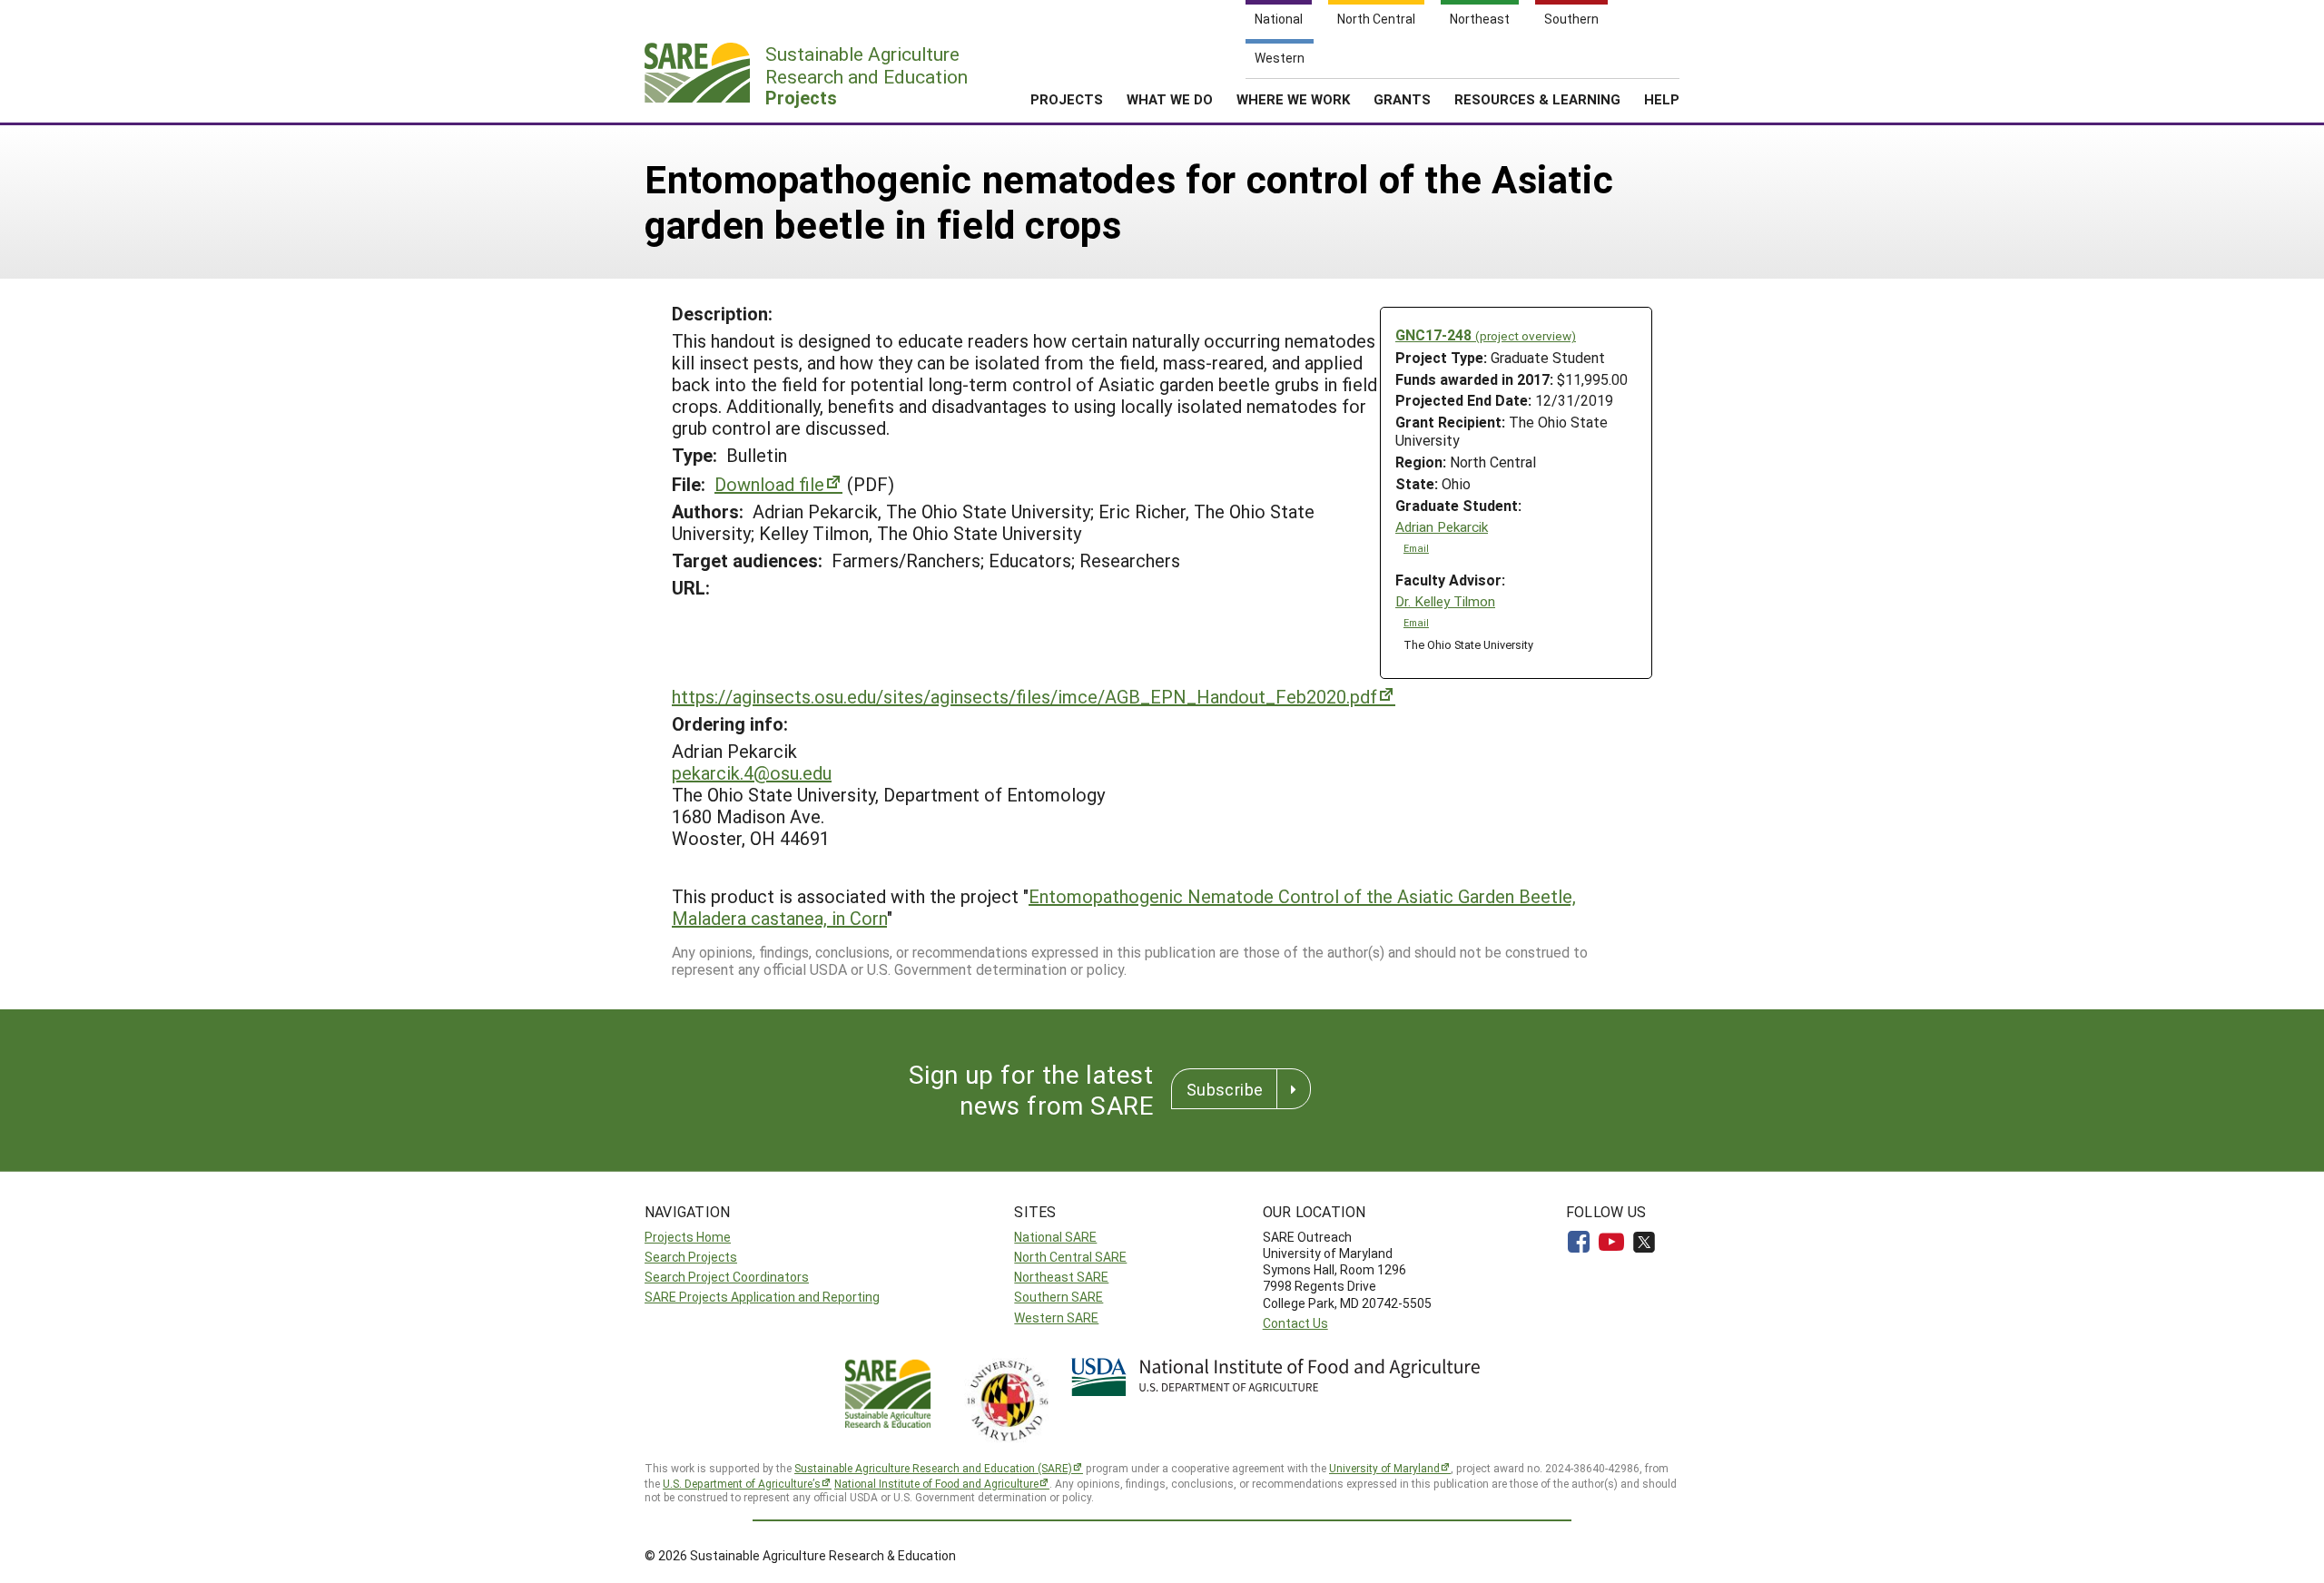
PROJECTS (1067, 99)
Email (1416, 548)
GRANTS (1402, 99)
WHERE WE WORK (1293, 99)
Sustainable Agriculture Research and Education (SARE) (933, 1468)
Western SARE (1056, 1318)
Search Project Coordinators (727, 1277)
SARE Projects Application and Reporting (762, 1297)
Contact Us (1295, 1323)
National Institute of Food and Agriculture (936, 1483)
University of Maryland (1384, 1468)
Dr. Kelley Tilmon (1445, 601)
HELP (1662, 99)
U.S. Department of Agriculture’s (742, 1483)
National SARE (1055, 1237)
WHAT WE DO (1170, 99)
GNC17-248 (1486, 334)
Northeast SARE (1061, 1277)
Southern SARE (1059, 1297)
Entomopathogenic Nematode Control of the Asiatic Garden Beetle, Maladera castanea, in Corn (1124, 907)
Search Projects (691, 1257)
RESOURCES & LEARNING (1537, 99)
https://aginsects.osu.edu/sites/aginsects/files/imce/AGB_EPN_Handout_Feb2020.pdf (1024, 696)
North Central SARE (1070, 1257)
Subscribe (1225, 1089)
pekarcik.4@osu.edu (752, 772)
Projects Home (688, 1237)
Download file (769, 484)
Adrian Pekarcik (1442, 527)
